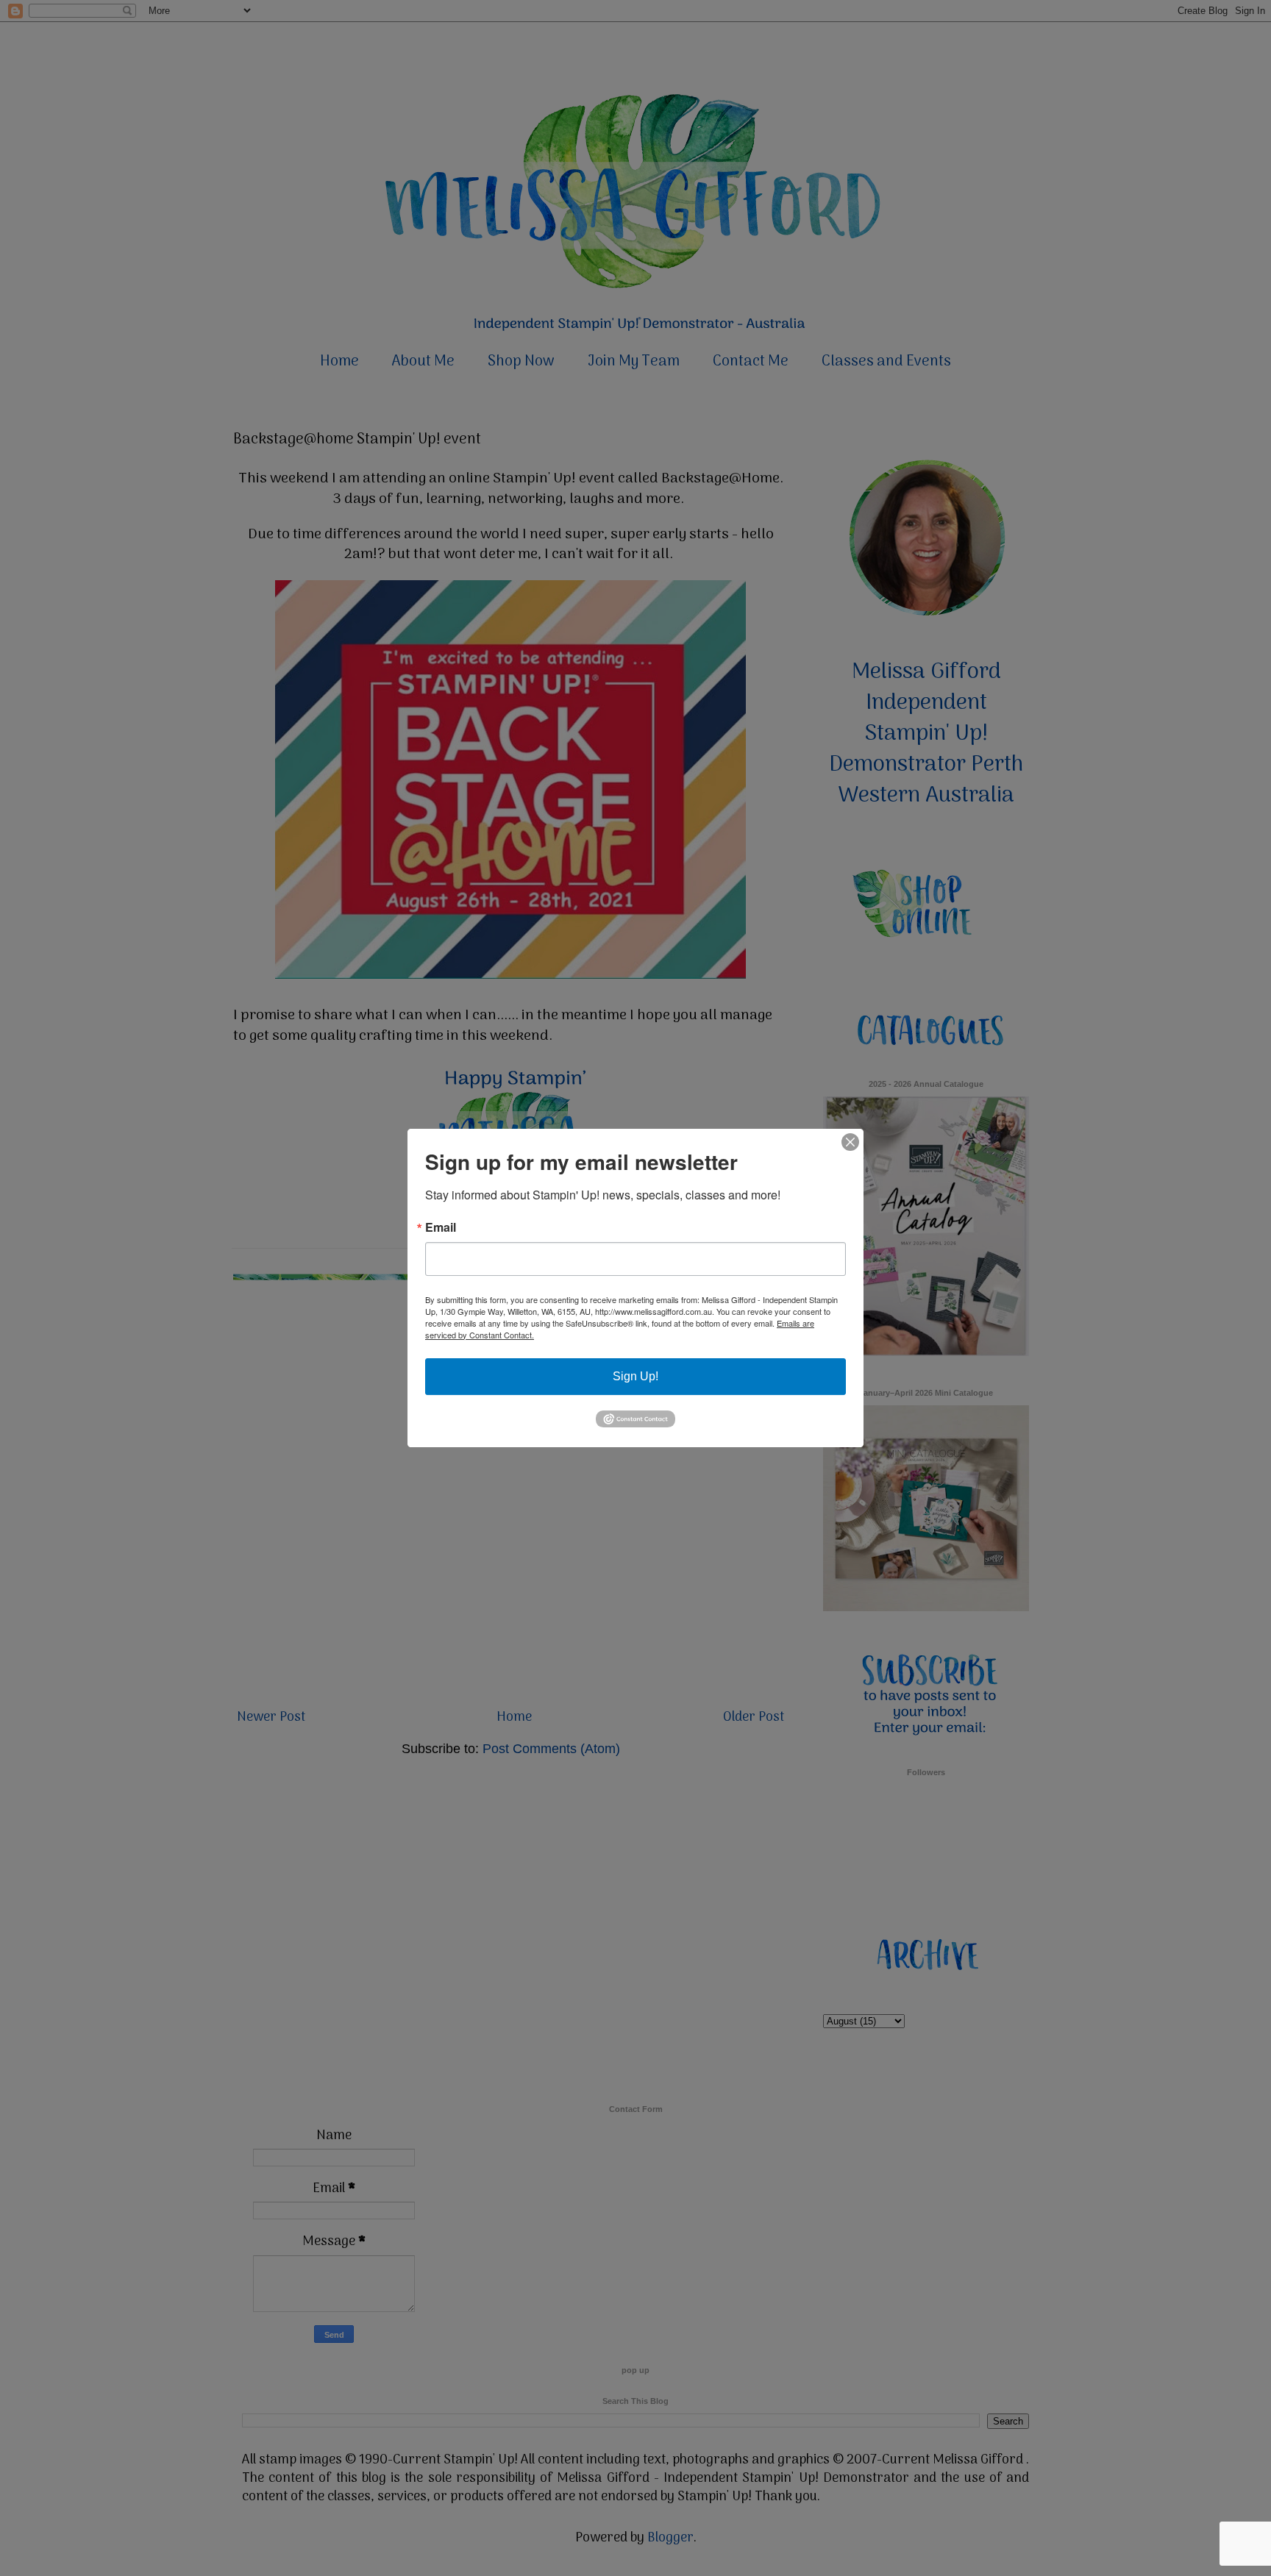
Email (441, 1227)
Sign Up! (635, 1376)
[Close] (850, 1142)
